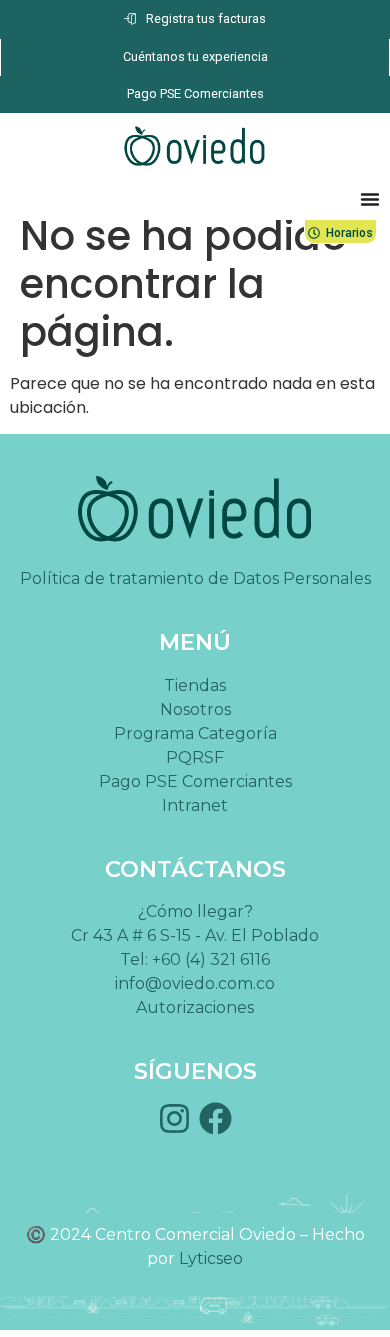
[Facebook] (215, 1118)
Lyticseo (211, 1258)
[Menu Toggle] (370, 199)
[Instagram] (174, 1118)
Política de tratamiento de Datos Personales (195, 578)
